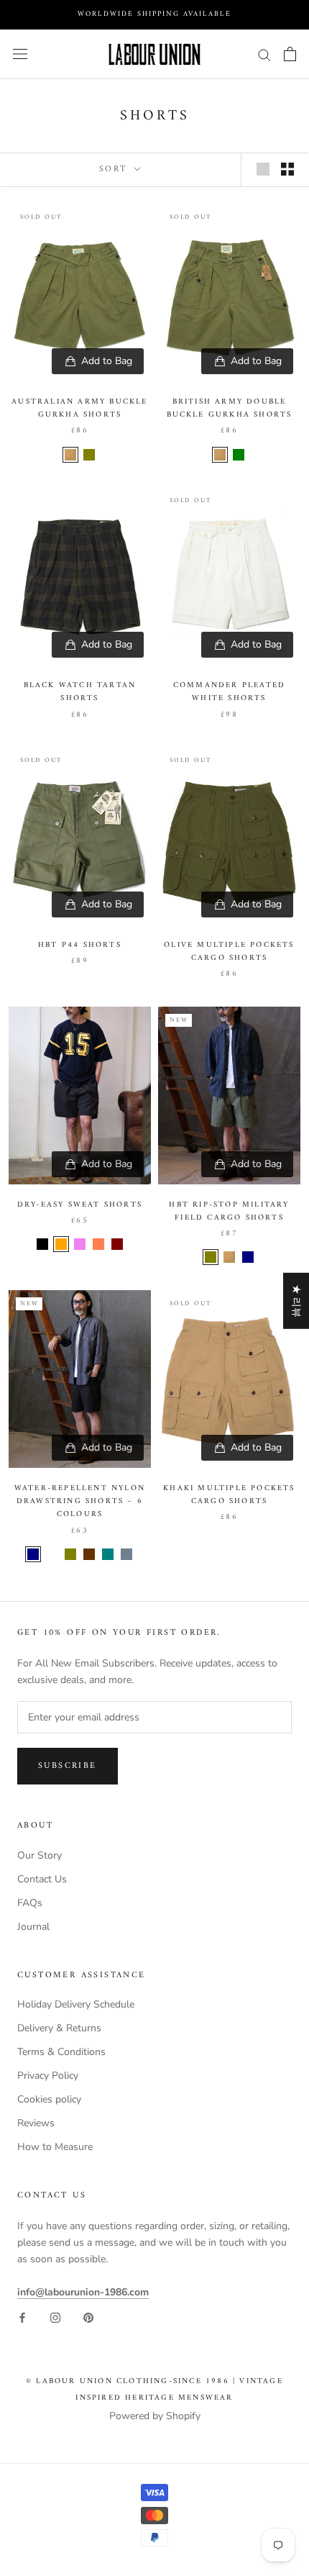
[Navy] (248, 1257)
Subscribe (68, 1766)
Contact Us (42, 1879)
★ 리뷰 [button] (296, 1301)
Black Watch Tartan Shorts (80, 692)
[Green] (239, 455)
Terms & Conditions (61, 2052)
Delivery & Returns (59, 2028)
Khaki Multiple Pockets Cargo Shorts (229, 1495)
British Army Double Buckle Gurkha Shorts (230, 408)
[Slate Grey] (126, 1554)
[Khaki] (70, 455)
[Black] (42, 1244)
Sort (115, 169)
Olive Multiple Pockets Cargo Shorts (229, 952)
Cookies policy (49, 2099)
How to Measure (55, 2147)
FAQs (30, 1903)
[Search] (264, 54)
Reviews (36, 2123)
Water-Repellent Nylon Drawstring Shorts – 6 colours (80, 1501)
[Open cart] (290, 54)
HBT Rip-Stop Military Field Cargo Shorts (229, 1211)
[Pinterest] (88, 2317)
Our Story (40, 1855)
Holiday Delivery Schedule (76, 2004)
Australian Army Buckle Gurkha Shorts (79, 408)
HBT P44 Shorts (80, 945)
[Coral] (98, 1244)
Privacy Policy (48, 2076)
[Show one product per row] (263, 169)
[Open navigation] (20, 54)
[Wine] (52, 1554)
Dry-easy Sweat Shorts (80, 1205)
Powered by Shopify (155, 2416)
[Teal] (108, 1554)
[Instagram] (55, 2317)
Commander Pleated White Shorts (229, 692)
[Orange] (61, 1244)
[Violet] (80, 1244)
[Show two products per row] (287, 169)
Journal (33, 1927)
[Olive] (89, 455)
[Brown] (89, 1554)
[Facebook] (22, 2317)
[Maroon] (117, 1244)
